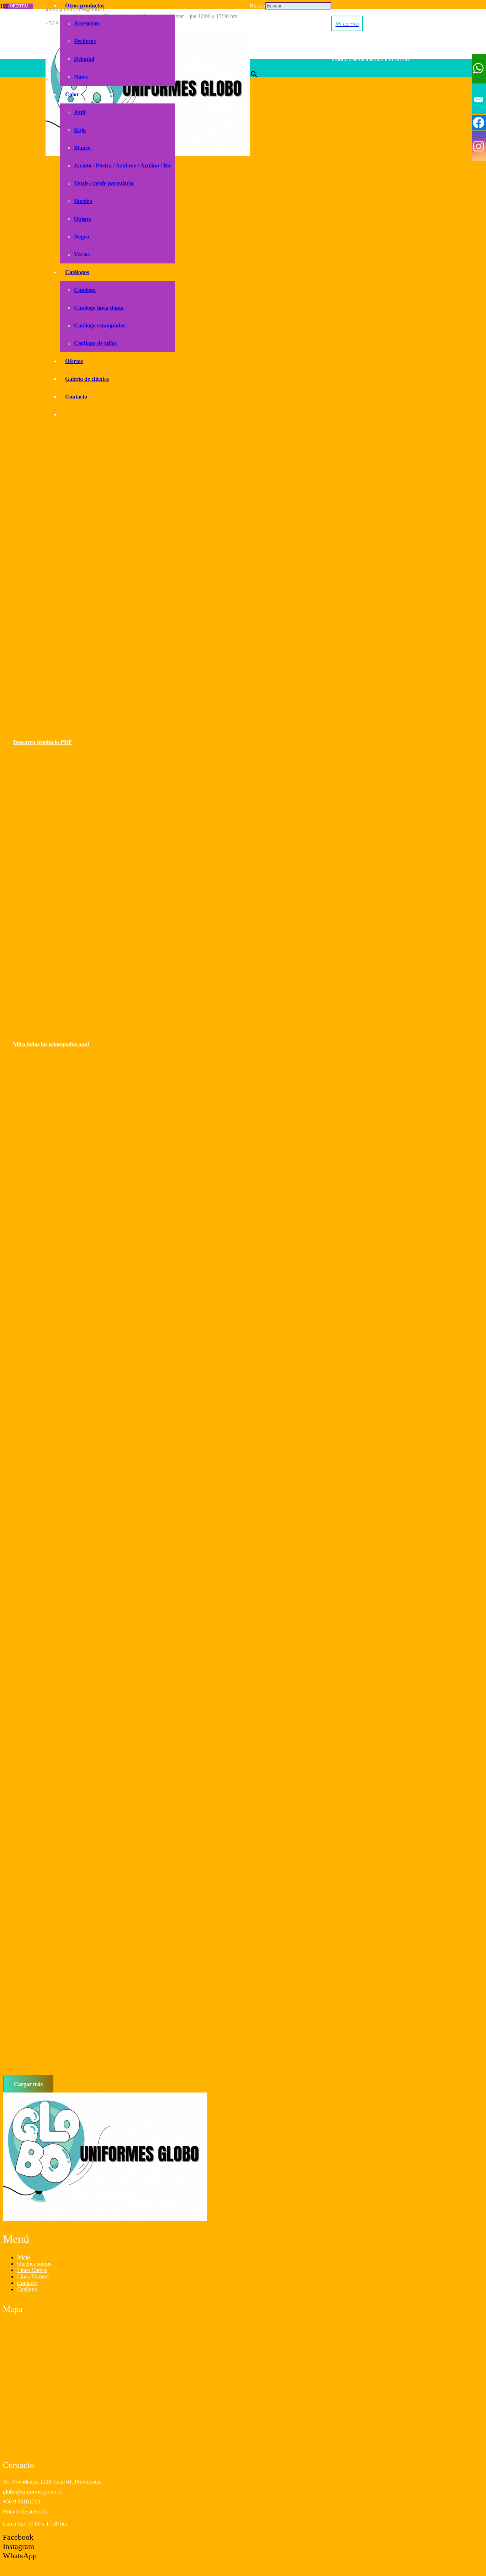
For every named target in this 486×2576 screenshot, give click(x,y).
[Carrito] (347, 23)
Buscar (258, 6)
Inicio (23, 2257)
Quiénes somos (34, 2264)
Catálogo (27, 2289)
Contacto (27, 2283)
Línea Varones (33, 2276)
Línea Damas (32, 2270)
